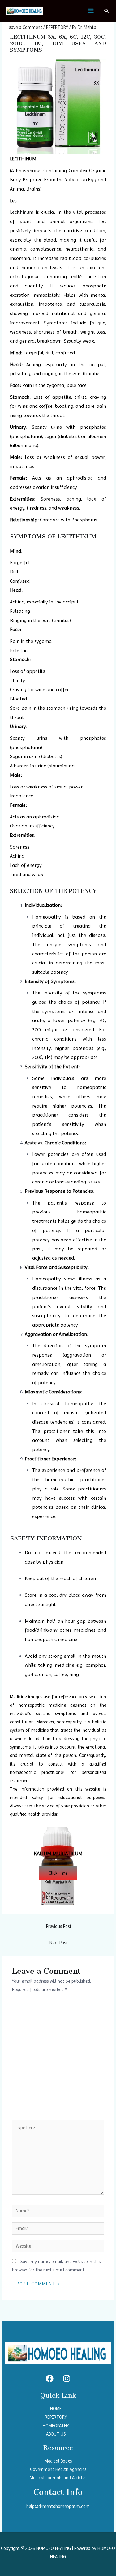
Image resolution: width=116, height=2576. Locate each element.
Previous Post (59, 1926)
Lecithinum (22, 212)
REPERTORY (57, 27)
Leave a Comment (24, 27)
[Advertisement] (58, 2059)
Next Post (59, 1943)
